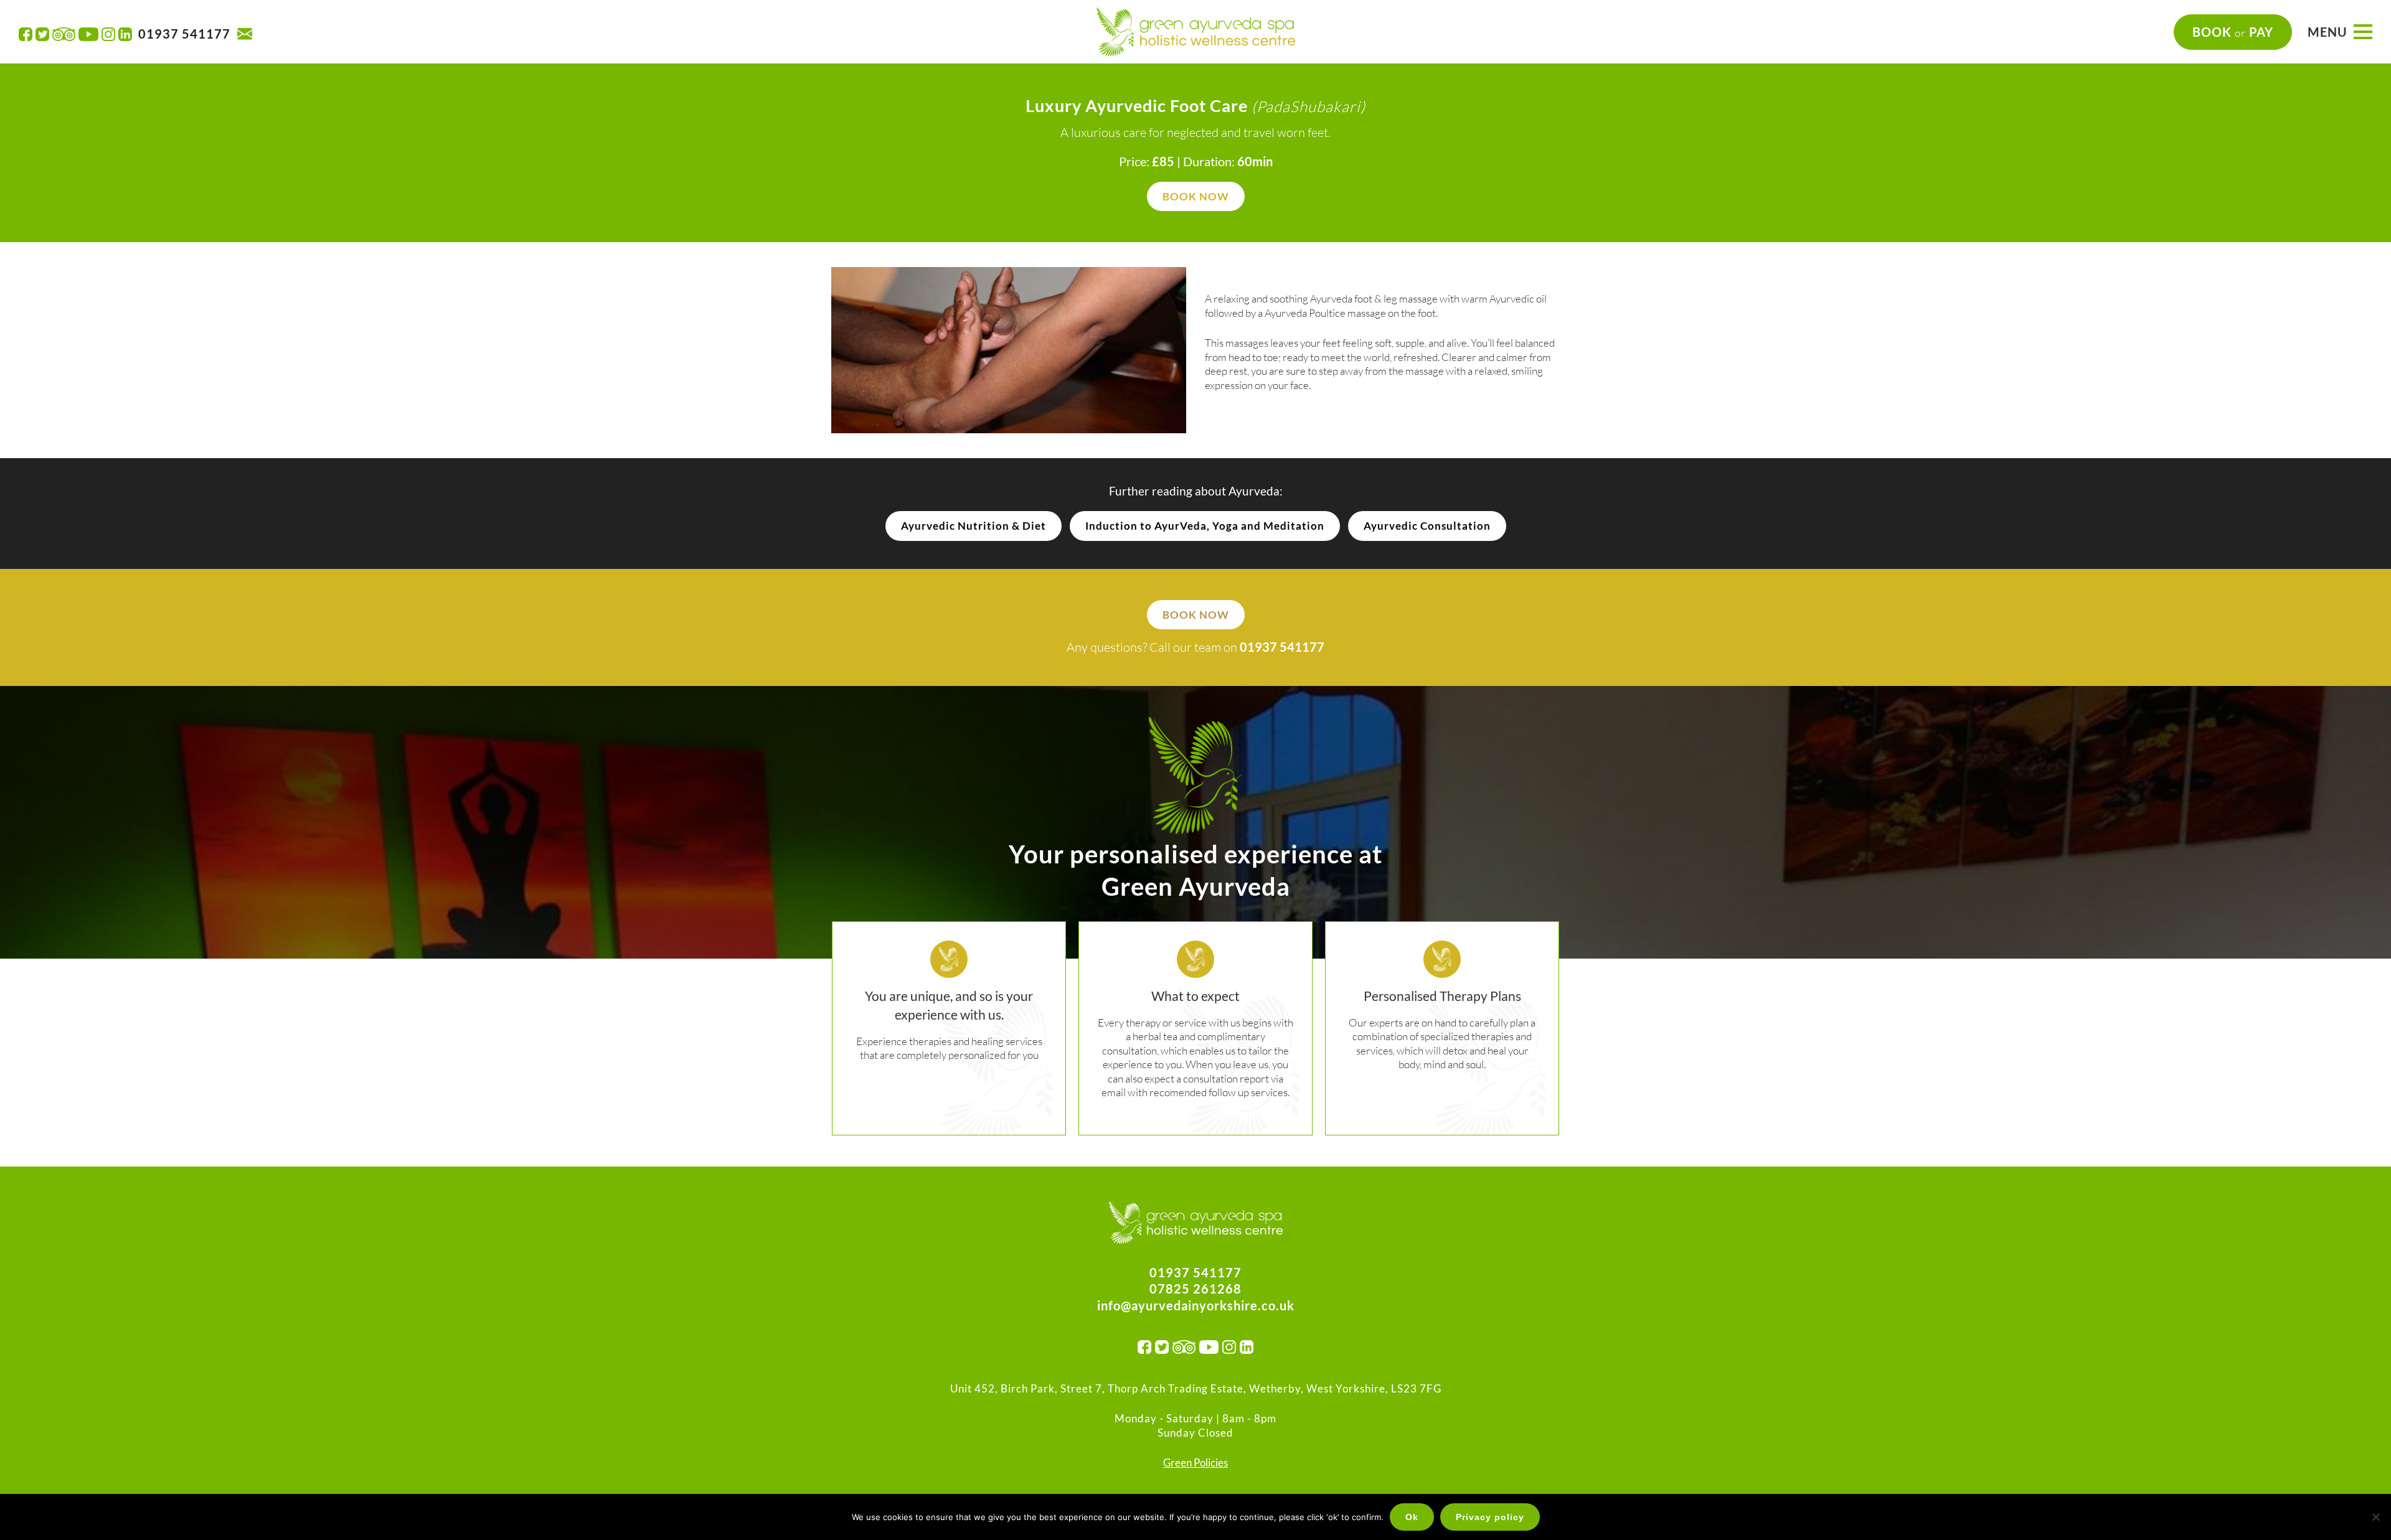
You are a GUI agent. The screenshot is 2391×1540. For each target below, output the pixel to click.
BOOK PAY (2233, 32)
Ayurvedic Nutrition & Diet (974, 526)
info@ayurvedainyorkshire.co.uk (1196, 1305)
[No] (2375, 1517)
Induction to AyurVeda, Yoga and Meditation (1205, 526)
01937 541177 (184, 34)
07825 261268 (1195, 1289)
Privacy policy (1490, 1517)
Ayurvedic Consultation (1427, 526)
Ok (1412, 1517)
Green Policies (1195, 1463)
